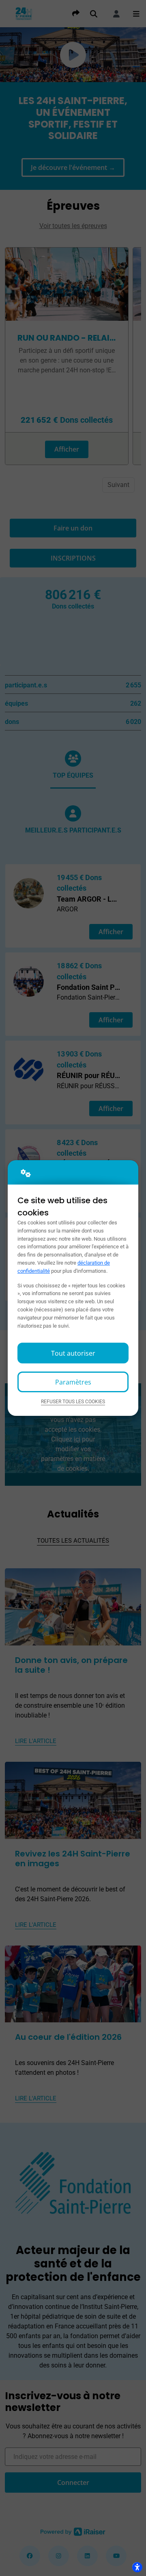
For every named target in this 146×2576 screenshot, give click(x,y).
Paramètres (73, 1382)
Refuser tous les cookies (73, 1402)
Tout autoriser (73, 1353)
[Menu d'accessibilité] (137, 2567)
